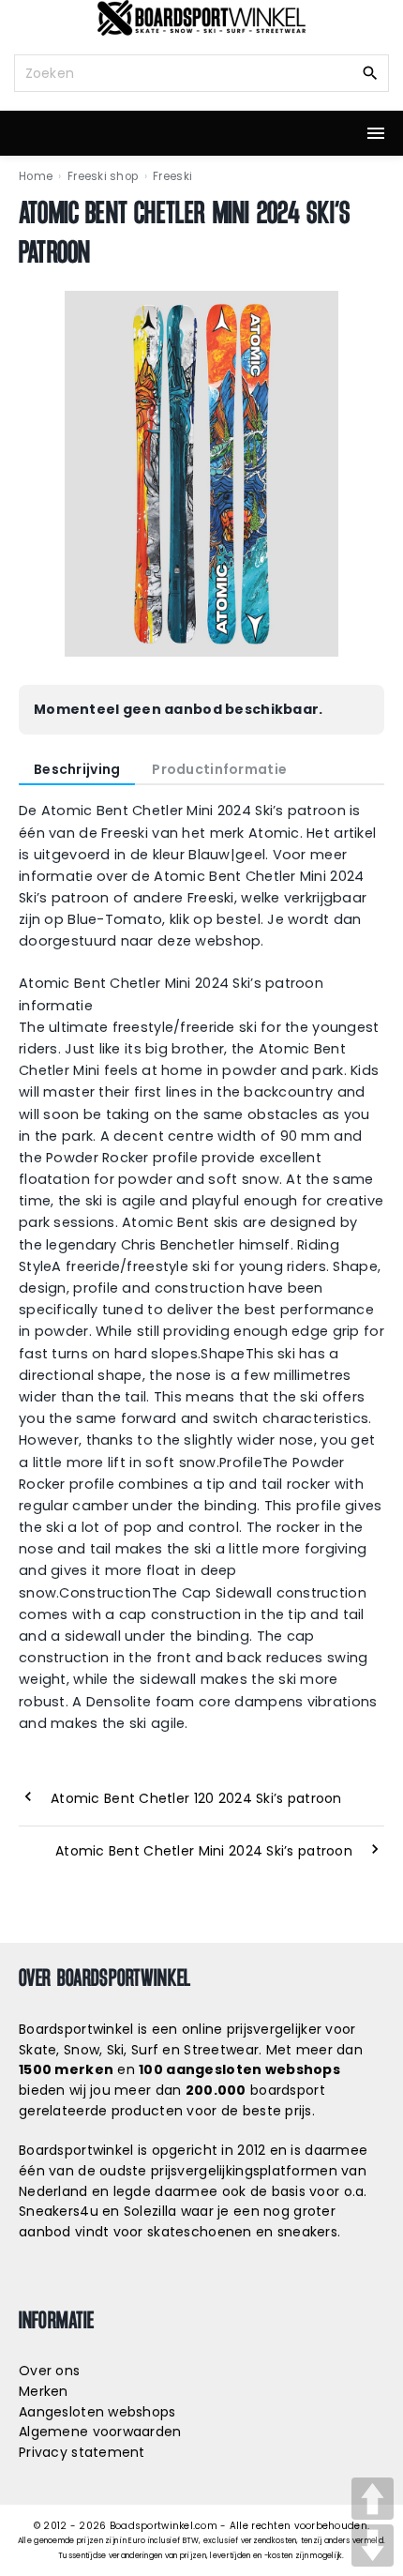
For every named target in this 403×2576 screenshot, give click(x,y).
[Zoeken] (370, 72)
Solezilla (150, 2211)
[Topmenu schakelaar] (376, 133)
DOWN (373, 2546)
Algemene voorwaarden (100, 2432)
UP (373, 2499)
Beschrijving (77, 769)
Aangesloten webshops (97, 2412)
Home (36, 176)
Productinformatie (219, 769)
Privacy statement (82, 2452)
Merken (44, 2391)
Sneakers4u (59, 2211)
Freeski (172, 176)
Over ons (49, 2371)
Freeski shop (103, 176)
